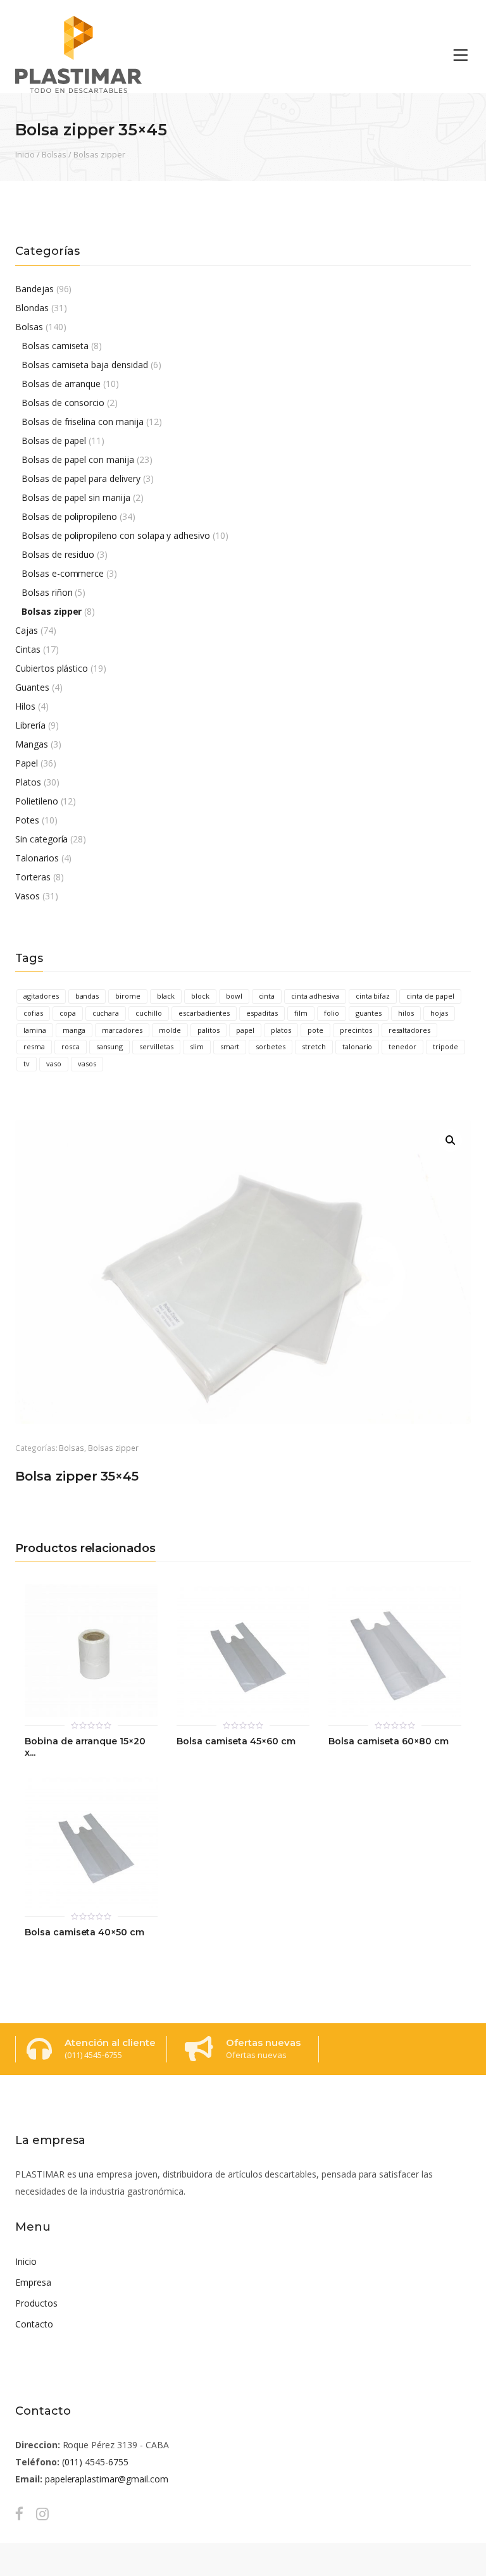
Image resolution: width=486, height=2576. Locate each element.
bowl (234, 996)
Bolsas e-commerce (63, 573)
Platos (28, 782)
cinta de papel (430, 996)
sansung (110, 1046)
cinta (267, 996)
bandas (87, 996)
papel (246, 1030)
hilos (406, 1013)
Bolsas (54, 154)
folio (332, 1013)
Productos (36, 2303)
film (301, 1013)
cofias (33, 1013)
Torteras (33, 877)
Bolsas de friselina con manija (83, 422)
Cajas (27, 630)
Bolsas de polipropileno (69, 516)
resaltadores (409, 1030)
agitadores (41, 996)
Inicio (25, 154)
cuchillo (149, 1013)
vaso (54, 1063)
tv (27, 1063)
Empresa (33, 2282)
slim (197, 1046)
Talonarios (37, 858)
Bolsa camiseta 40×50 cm (84, 1932)
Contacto (34, 2324)
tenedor (402, 1046)
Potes (27, 820)
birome (128, 996)
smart (230, 1046)
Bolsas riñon (47, 592)
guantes (369, 1013)
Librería (30, 725)
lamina (35, 1030)
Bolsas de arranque (61, 384)
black (166, 996)
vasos (87, 1063)
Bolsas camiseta (55, 346)
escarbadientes (204, 1013)
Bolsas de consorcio (63, 403)
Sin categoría (41, 839)
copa (68, 1013)
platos (281, 1030)
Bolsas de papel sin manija (76, 497)
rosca (71, 1046)
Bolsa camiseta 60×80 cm (389, 1741)
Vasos (28, 896)
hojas (439, 1013)
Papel (27, 763)
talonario (358, 1046)
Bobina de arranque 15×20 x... (85, 1747)
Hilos (25, 706)
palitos (209, 1030)
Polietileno (37, 801)
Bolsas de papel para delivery (81, 478)
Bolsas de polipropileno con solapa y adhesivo (116, 535)
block (200, 996)
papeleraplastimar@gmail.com (107, 2479)
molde (170, 1030)
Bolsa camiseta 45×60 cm (236, 1741)
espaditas (262, 1013)
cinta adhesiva (315, 996)
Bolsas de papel (54, 441)
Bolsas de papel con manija (78, 459)
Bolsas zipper (99, 154)
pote (315, 1030)
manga (74, 1030)
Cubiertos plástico (52, 668)
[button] (451, 1140)
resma (34, 1046)
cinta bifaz (373, 996)
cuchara (106, 1013)
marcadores (122, 1030)
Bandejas (34, 289)
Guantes (32, 687)
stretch (314, 1046)
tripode (445, 1046)
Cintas (28, 649)
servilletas (156, 1046)
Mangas (32, 744)
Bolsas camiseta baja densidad (85, 365)
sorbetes (271, 1046)
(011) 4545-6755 (95, 2462)
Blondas (32, 308)
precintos (356, 1030)
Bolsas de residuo (58, 554)
